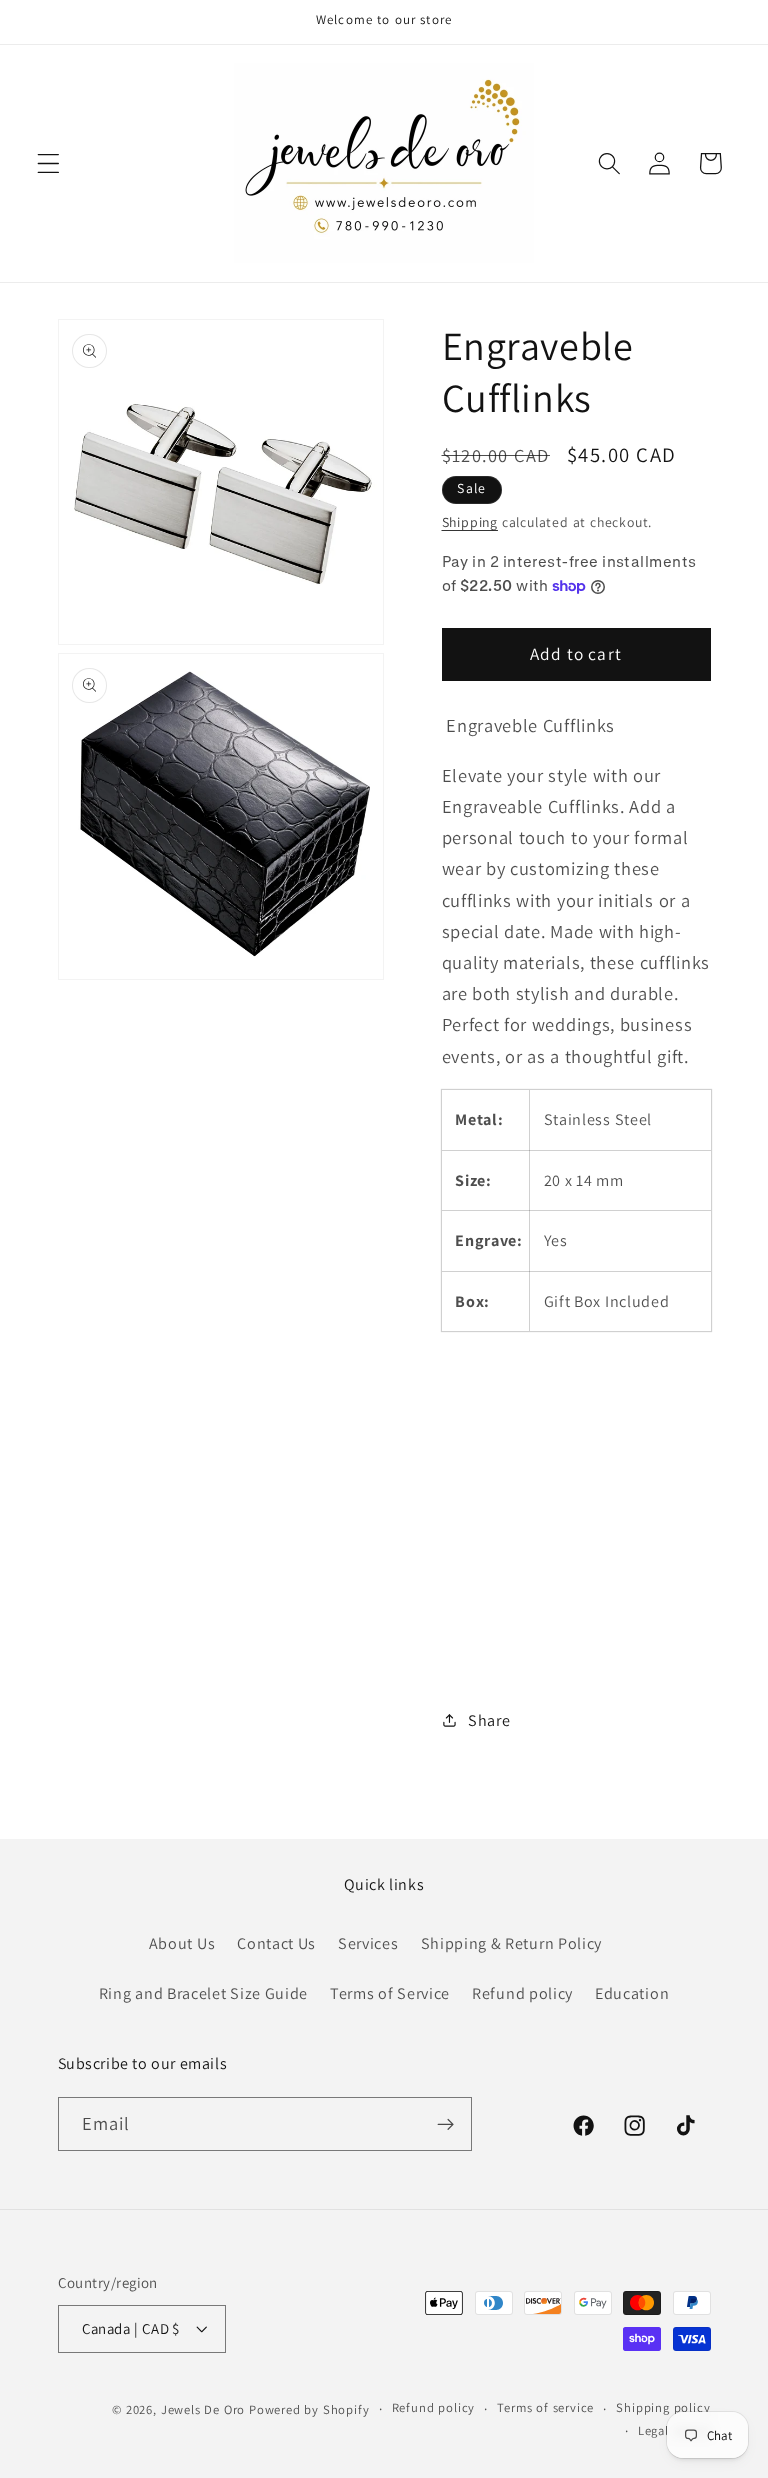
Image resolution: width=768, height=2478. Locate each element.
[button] (48, 163)
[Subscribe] (445, 2124)
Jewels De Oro (205, 2409)
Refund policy (522, 1993)
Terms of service (545, 2407)
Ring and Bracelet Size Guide (203, 1993)
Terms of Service (390, 1993)
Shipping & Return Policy (512, 1943)
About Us (182, 1943)
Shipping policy (663, 2407)
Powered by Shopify (309, 2409)
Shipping (470, 522)
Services (368, 1943)
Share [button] (489, 1720)
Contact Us (276, 1943)
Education (632, 1993)
